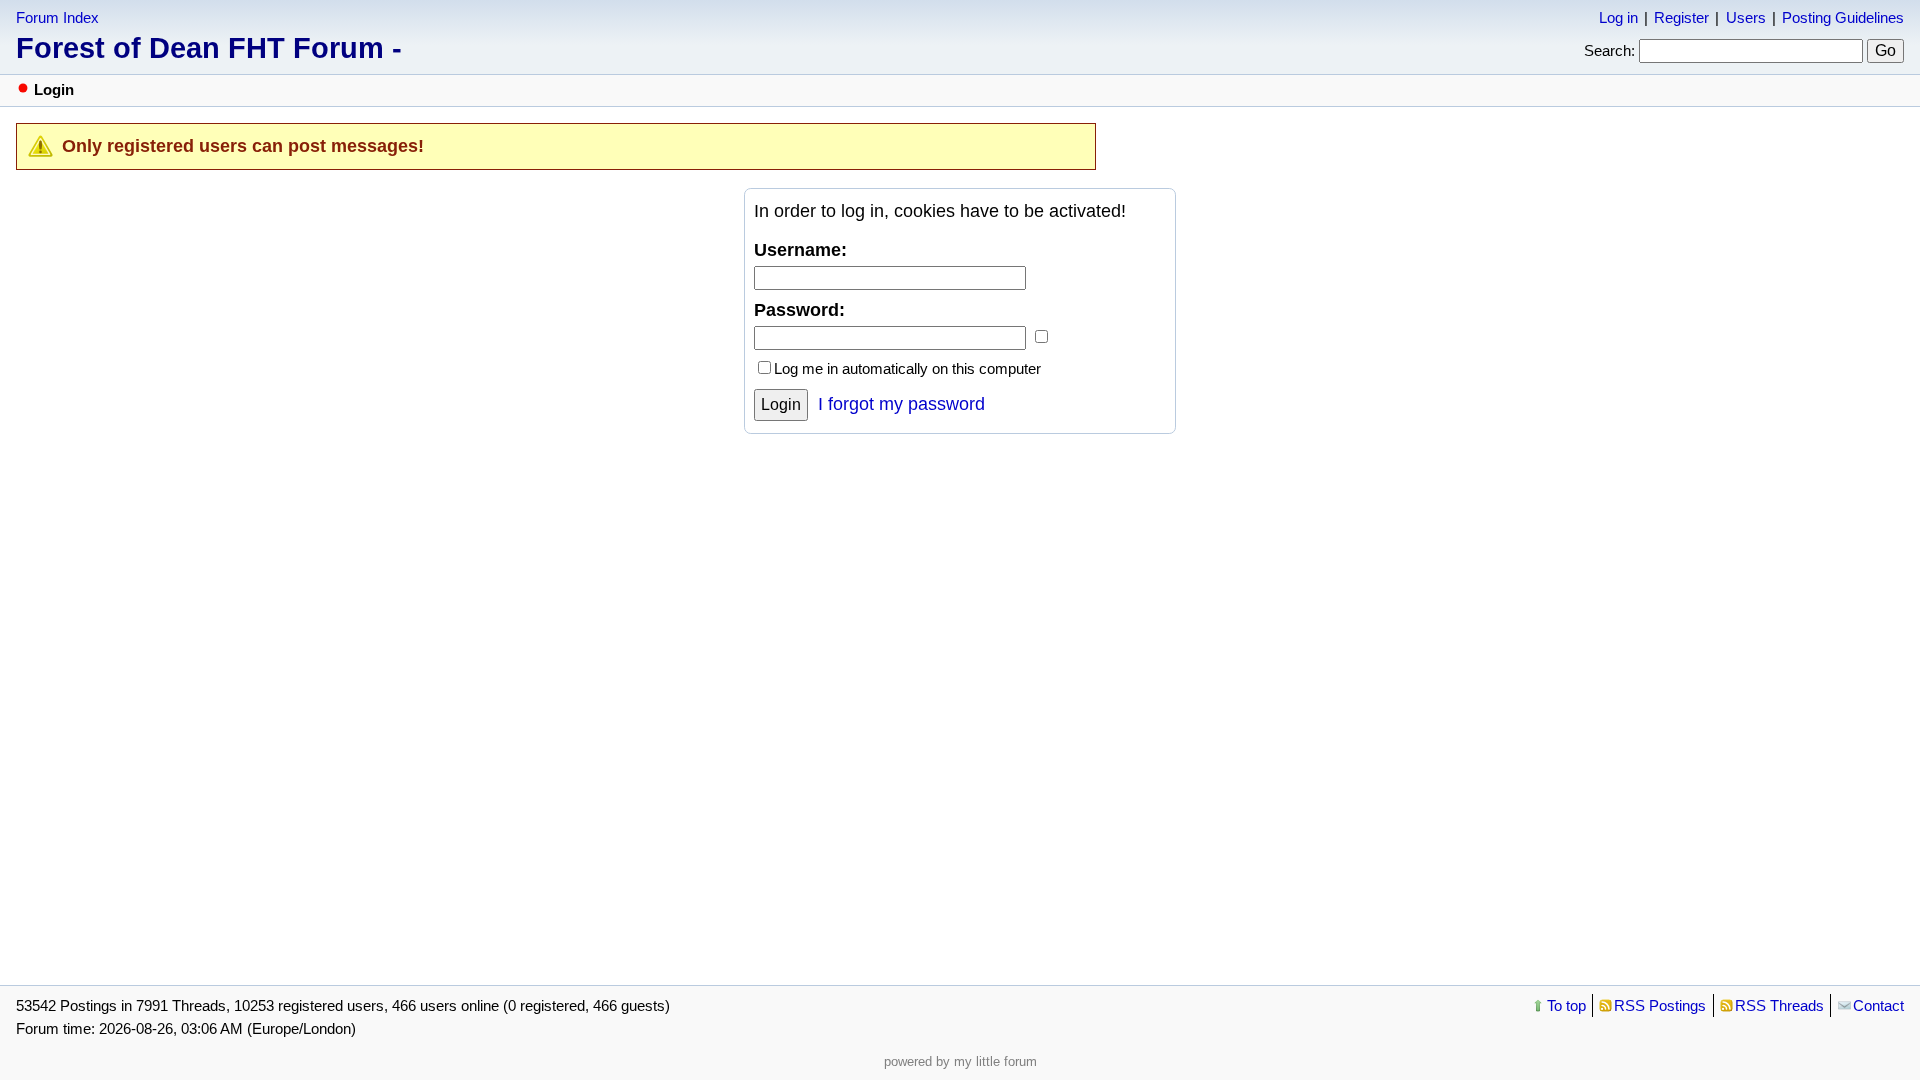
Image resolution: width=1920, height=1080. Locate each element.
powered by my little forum (960, 1061)
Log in (1618, 17)
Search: (1609, 50)
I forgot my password (901, 404)
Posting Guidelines (1843, 17)
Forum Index (57, 17)
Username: (800, 250)
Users (1746, 17)
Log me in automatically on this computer (907, 368)
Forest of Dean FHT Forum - (209, 48)
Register (1681, 17)
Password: (799, 310)
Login (781, 404)
